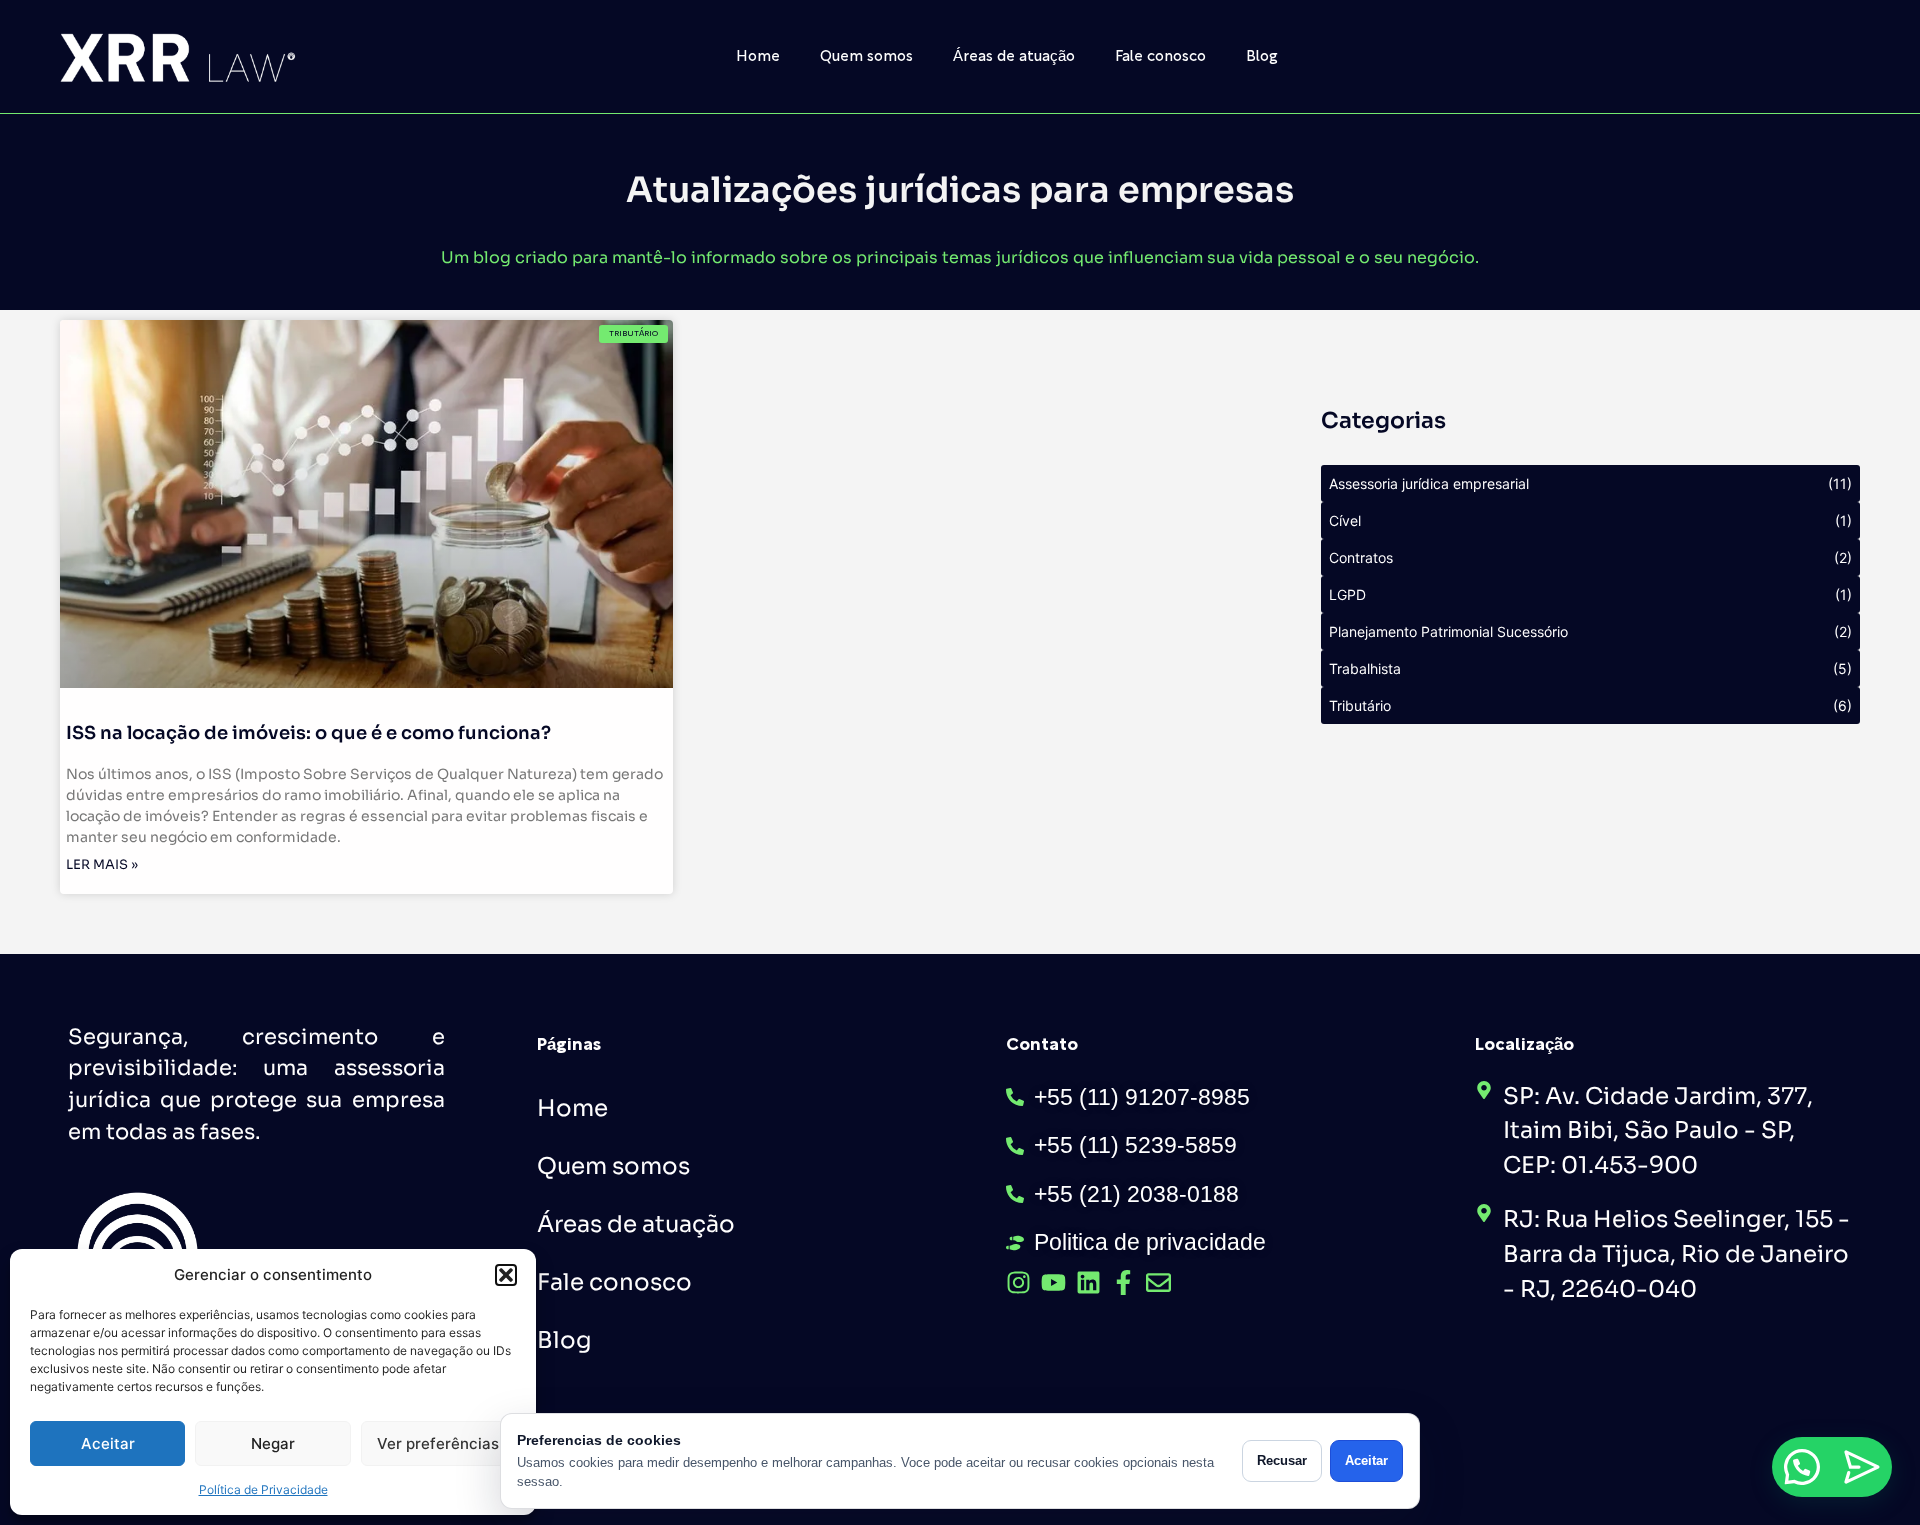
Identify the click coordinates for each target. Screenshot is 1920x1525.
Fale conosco (1160, 57)
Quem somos (866, 57)
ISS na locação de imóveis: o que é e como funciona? (308, 733)
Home (758, 57)
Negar (273, 1443)
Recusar (1282, 1460)
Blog (1262, 57)
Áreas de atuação (1014, 57)
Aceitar (108, 1443)
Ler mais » (102, 864)
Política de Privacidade (263, 1489)
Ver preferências (438, 1443)
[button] (506, 1275)
